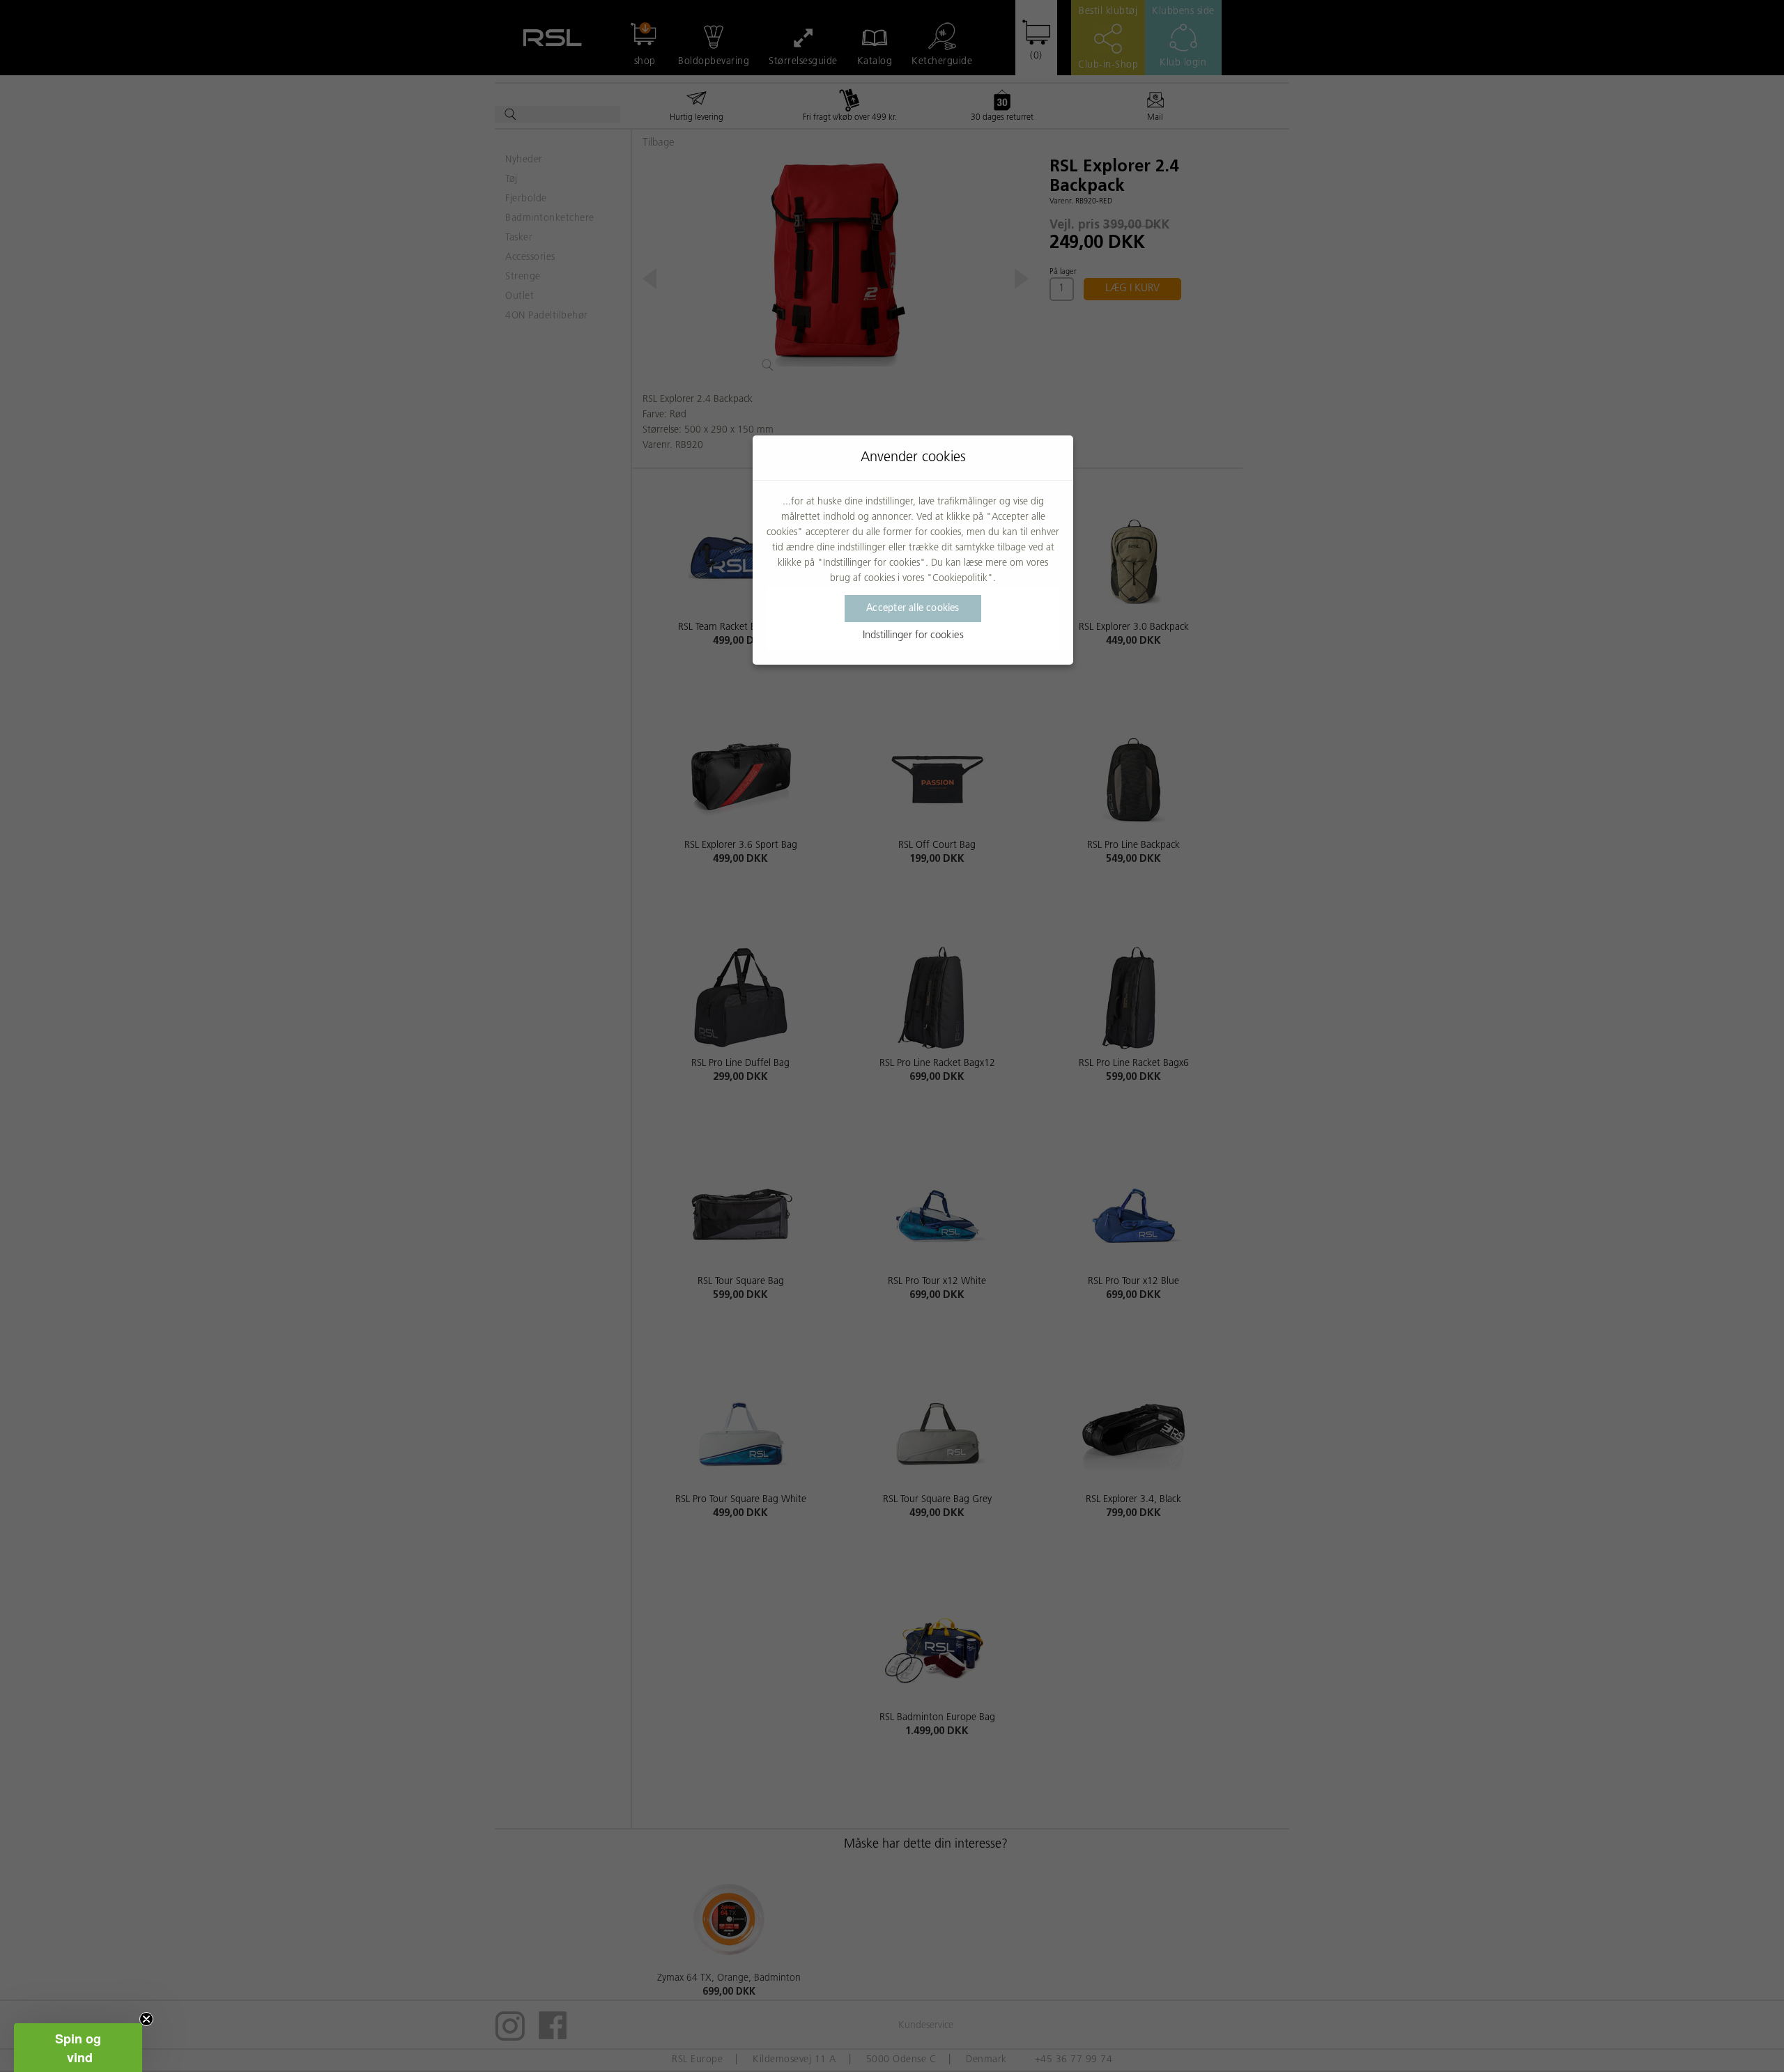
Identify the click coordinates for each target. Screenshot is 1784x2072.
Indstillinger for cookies (913, 636)
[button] (78, 2048)
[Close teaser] (146, 2019)
